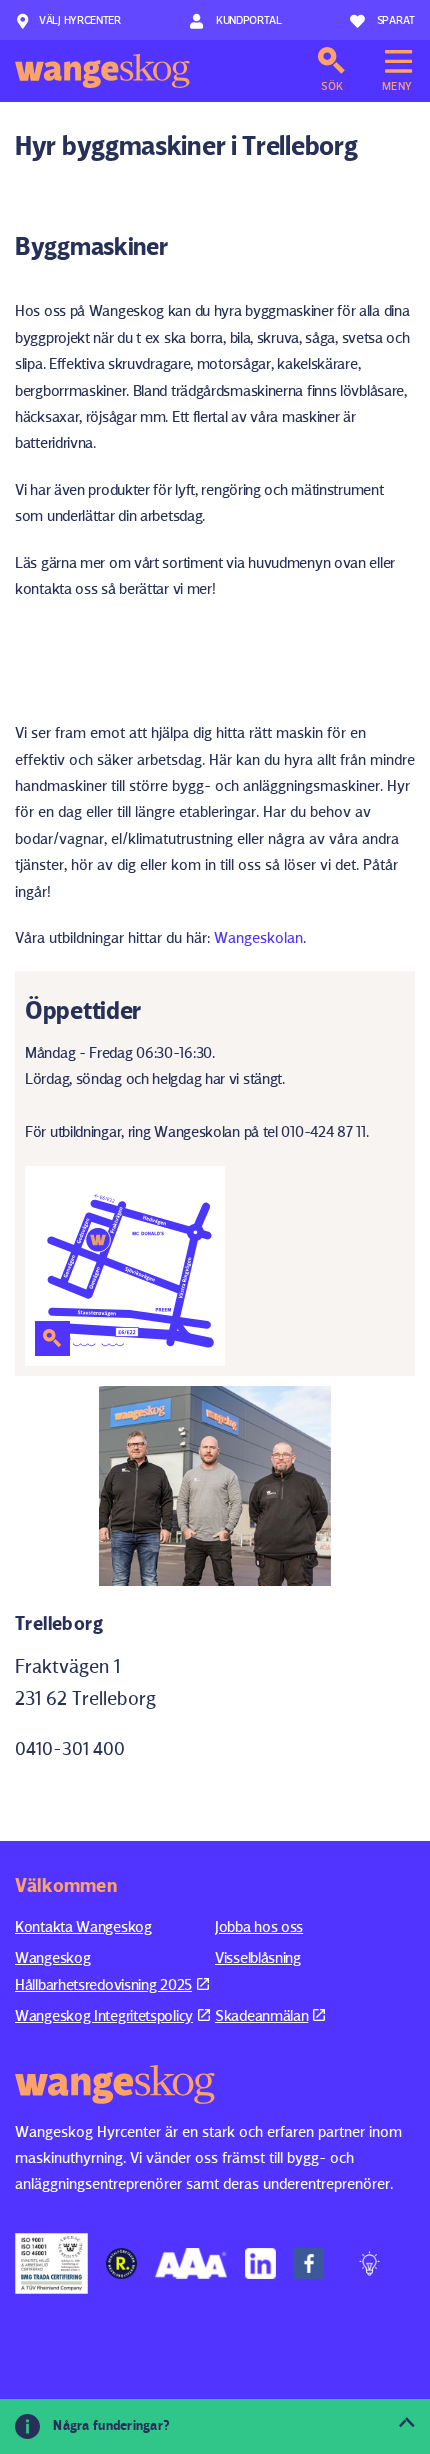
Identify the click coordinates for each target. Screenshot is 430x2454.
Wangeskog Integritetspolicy (104, 2015)
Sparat (396, 19)
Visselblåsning (258, 1957)
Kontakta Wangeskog (83, 1926)
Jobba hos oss (259, 1926)
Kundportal (247, 19)
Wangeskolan (258, 937)
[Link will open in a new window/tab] (51, 2264)
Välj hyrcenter (80, 19)
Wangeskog (102, 71)
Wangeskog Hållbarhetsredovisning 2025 (103, 1970)
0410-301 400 (70, 1748)
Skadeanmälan (261, 2015)
